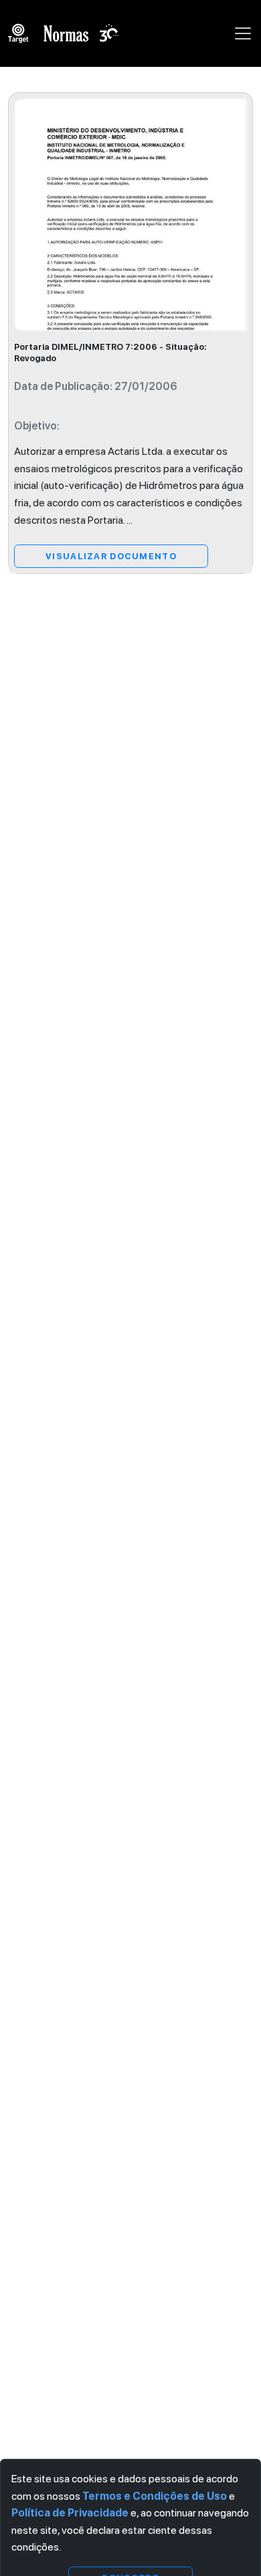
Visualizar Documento (111, 556)
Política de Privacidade (70, 2513)
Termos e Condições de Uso (155, 2495)
